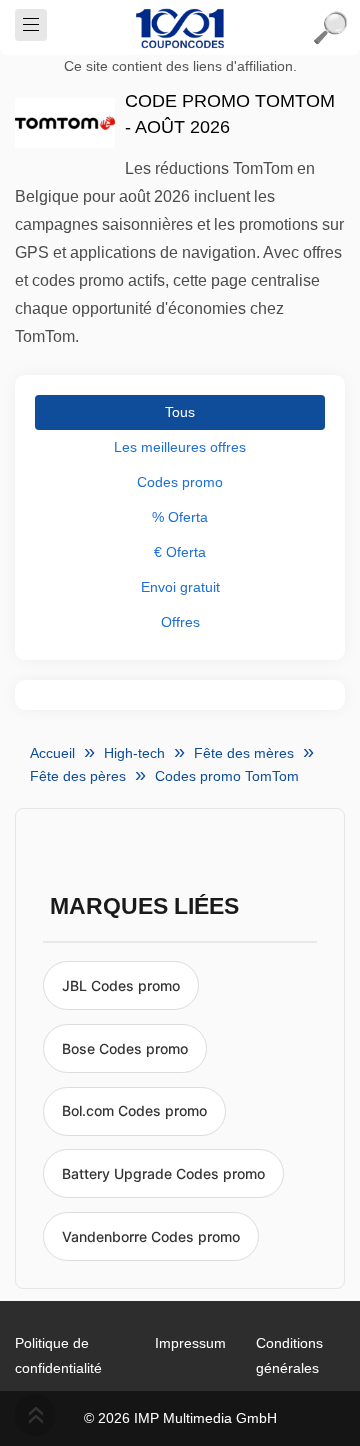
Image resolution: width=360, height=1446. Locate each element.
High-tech (134, 753)
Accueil (52, 753)
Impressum (190, 1343)
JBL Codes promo (121, 985)
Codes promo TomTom (227, 776)
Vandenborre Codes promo (151, 1236)
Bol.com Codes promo (134, 1110)
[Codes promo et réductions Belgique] (180, 28)
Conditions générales (289, 1355)
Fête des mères (244, 753)
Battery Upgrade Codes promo (163, 1173)
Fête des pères (78, 776)
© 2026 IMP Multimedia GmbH (180, 1418)
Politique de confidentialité (58, 1355)
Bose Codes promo (125, 1048)
